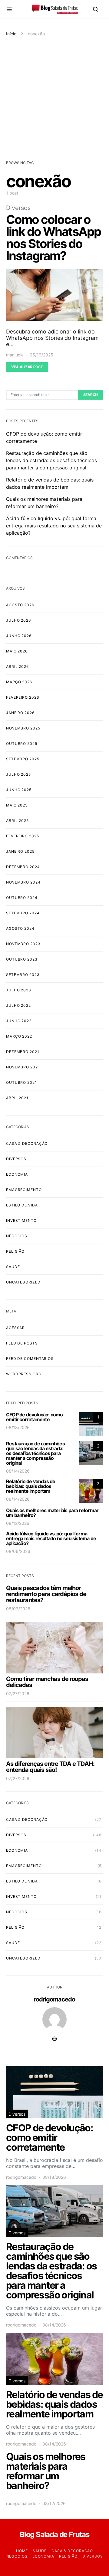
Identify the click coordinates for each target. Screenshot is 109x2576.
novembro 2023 (23, 944)
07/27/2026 (18, 1694)
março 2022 (19, 1036)
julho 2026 (18, 620)
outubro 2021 (21, 1082)
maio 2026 (17, 651)
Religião (15, 1251)
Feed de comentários (30, 1359)
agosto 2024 (20, 928)
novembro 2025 (23, 728)
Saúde (13, 1267)
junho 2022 (19, 1021)
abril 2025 (17, 821)
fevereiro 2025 (23, 836)
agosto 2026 (20, 605)
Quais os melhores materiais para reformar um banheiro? (52, 1513)
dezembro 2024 (23, 867)
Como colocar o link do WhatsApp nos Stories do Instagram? (53, 238)
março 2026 (19, 682)
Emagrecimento (24, 1190)
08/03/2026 (18, 1609)
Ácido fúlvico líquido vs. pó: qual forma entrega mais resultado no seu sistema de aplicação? (54, 526)
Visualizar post (27, 367)
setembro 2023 (23, 975)
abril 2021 (17, 1098)
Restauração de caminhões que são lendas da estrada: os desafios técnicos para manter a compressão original (51, 460)
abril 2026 (17, 667)
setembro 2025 (23, 759)
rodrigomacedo (54, 1999)
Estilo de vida (22, 1205)
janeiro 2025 (20, 851)
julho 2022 (18, 1005)
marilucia (15, 355)
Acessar (15, 1328)
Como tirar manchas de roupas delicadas (47, 1682)
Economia (17, 1174)
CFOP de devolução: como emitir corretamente (35, 1417)
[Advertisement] (54, 98)
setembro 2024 (23, 913)
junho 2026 (19, 636)
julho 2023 (19, 990)
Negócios (17, 1236)
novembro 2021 (23, 1067)
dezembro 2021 (23, 1052)
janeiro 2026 (20, 713)
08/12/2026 (18, 1523)
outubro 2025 (22, 744)
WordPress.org (24, 1374)
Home (22, 2551)
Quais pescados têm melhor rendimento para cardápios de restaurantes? (46, 1594)
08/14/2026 (18, 1471)
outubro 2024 (22, 898)
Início (11, 34)
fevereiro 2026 (23, 697)
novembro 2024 (23, 882)
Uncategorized (23, 1282)
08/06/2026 (18, 1551)
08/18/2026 (18, 1427)
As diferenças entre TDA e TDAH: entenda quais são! (50, 1767)
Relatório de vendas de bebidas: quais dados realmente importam (31, 1486)
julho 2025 (18, 774)
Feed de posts (22, 1343)
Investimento (21, 1220)
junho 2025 (19, 790)
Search (91, 395)
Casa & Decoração (27, 1143)
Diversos (18, 208)
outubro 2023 (22, 959)
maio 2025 (17, 805)
